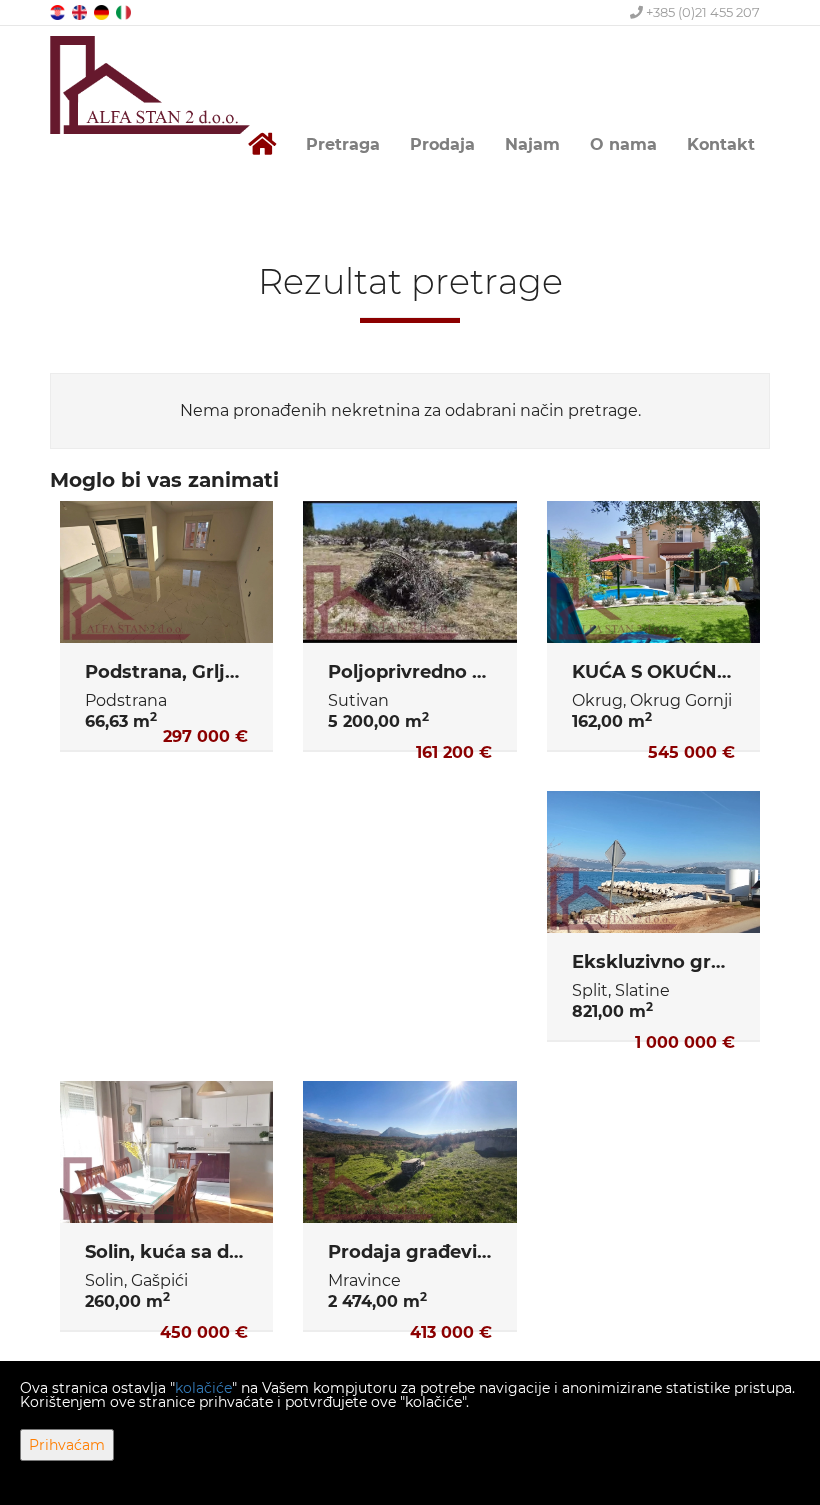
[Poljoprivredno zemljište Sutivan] (409, 572)
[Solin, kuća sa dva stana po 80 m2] (166, 1152)
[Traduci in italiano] (125, 11)
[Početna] (262, 144)
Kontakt (721, 144)
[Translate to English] (81, 11)
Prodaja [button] (442, 144)
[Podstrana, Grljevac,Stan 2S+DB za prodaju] (166, 572)
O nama (623, 144)
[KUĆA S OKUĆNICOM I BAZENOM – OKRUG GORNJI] (653, 572)
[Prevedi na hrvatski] (59, 11)
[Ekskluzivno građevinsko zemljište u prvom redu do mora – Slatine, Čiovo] (653, 862)
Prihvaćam (67, 1445)
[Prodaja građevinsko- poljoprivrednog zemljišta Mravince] (409, 1152)
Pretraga (343, 144)
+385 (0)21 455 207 (701, 12)
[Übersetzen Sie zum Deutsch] (103, 11)
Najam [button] (532, 144)
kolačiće (203, 1388)
